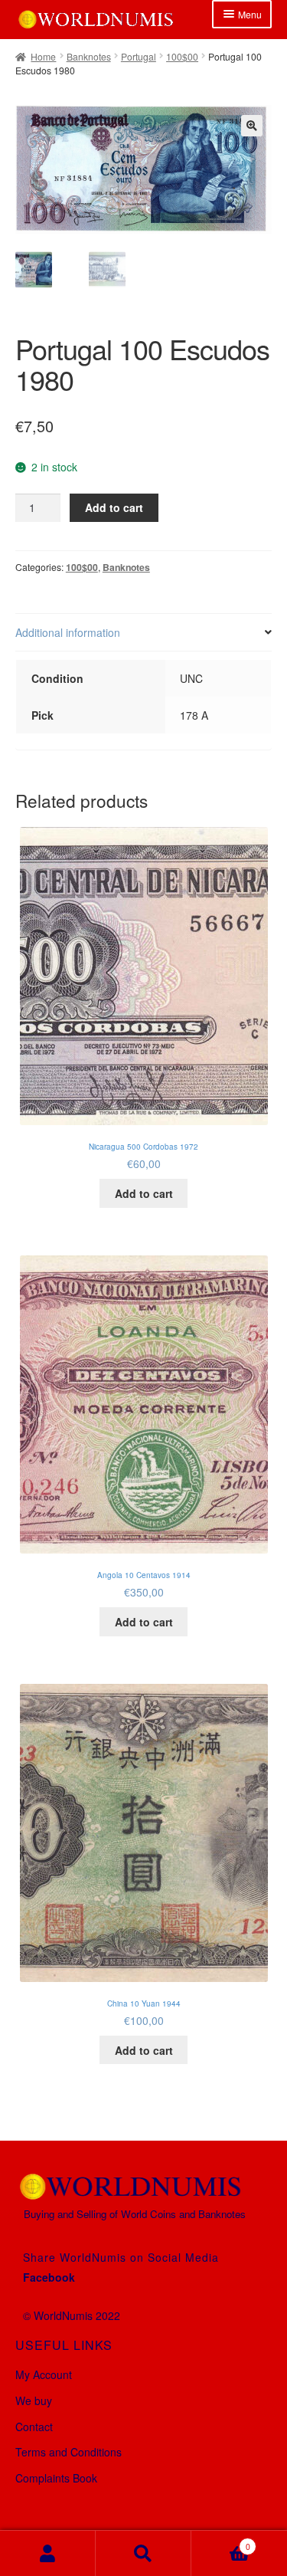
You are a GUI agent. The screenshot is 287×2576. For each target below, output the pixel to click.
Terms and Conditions (68, 2452)
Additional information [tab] (68, 632)
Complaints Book (56, 2478)
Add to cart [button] (144, 1193)
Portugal (139, 56)
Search (143, 2553)
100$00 (182, 56)
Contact (34, 2427)
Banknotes (89, 56)
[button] (252, 126)
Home (43, 56)
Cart (221, 2542)
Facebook (49, 2277)
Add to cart (114, 507)
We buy (34, 2400)
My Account (44, 2374)
